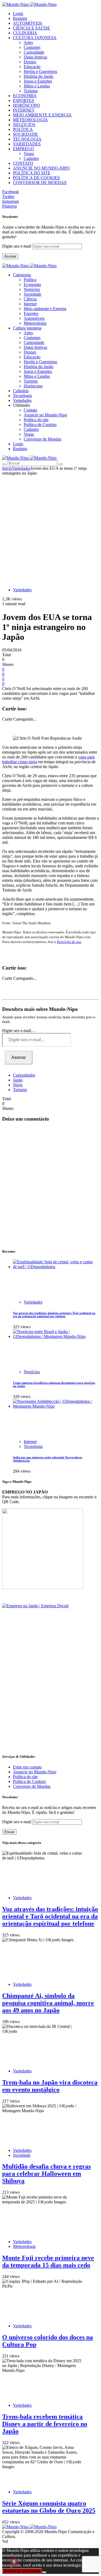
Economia (32, 285)
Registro (20, 18)
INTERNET (24, 110)
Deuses (30, 62)
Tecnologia (33, 1446)
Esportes (31, 313)
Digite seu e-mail (17, 246)
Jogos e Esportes (38, 81)
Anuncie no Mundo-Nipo (45, 415)
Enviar (9, 1832)
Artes (28, 43)
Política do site (36, 420)
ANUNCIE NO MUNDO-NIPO (41, 168)
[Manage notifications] (14, 2562)
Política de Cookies (40, 425)
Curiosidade (34, 52)
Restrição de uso (69, 942)
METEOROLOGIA (30, 120)
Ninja (18, 1085)
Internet (30, 304)
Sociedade (32, 294)
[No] (44, 2572)
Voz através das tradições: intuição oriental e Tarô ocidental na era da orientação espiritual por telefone (54, 1315)
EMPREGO (23, 149)
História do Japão (39, 76)
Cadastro (31, 158)
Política (30, 280)
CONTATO (23, 163)
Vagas (29, 154)
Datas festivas (35, 57)
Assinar (10, 256)
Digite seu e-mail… (19, 1031)
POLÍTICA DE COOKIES (36, 178)
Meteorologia (35, 323)
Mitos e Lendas (37, 86)
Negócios (32, 289)
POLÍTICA (23, 129)
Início (7, 468)
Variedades (21, 468)
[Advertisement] (50, 529)
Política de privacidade (22, 2571)
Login (18, 14)
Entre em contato (27, 1767)
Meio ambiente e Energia (45, 309)
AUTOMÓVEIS (27, 23)
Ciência (30, 299)
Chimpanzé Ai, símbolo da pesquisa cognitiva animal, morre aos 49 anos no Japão (48, 2003)
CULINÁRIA (25, 33)
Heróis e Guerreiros (40, 71)
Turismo (31, 91)
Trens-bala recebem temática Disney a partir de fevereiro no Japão (45, 2424)
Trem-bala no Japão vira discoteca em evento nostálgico (50, 2086)
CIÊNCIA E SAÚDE (32, 28)
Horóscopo (33, 386)
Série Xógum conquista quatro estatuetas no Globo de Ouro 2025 (49, 2507)
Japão (18, 1080)
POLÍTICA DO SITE (32, 173)
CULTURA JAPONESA (35, 38)
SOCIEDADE (25, 134)
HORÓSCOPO (26, 105)
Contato (30, 410)
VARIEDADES (27, 144)
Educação (32, 67)
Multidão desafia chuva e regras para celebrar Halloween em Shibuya (46, 2174)
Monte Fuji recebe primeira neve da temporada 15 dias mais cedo (48, 2261)
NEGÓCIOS (24, 125)
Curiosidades (24, 1075)
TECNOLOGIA (27, 139)
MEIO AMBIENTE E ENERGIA (42, 115)
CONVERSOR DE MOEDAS (40, 183)
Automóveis (34, 318)
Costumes (32, 47)
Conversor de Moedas (42, 439)
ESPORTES (24, 100)
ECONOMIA (25, 96)
